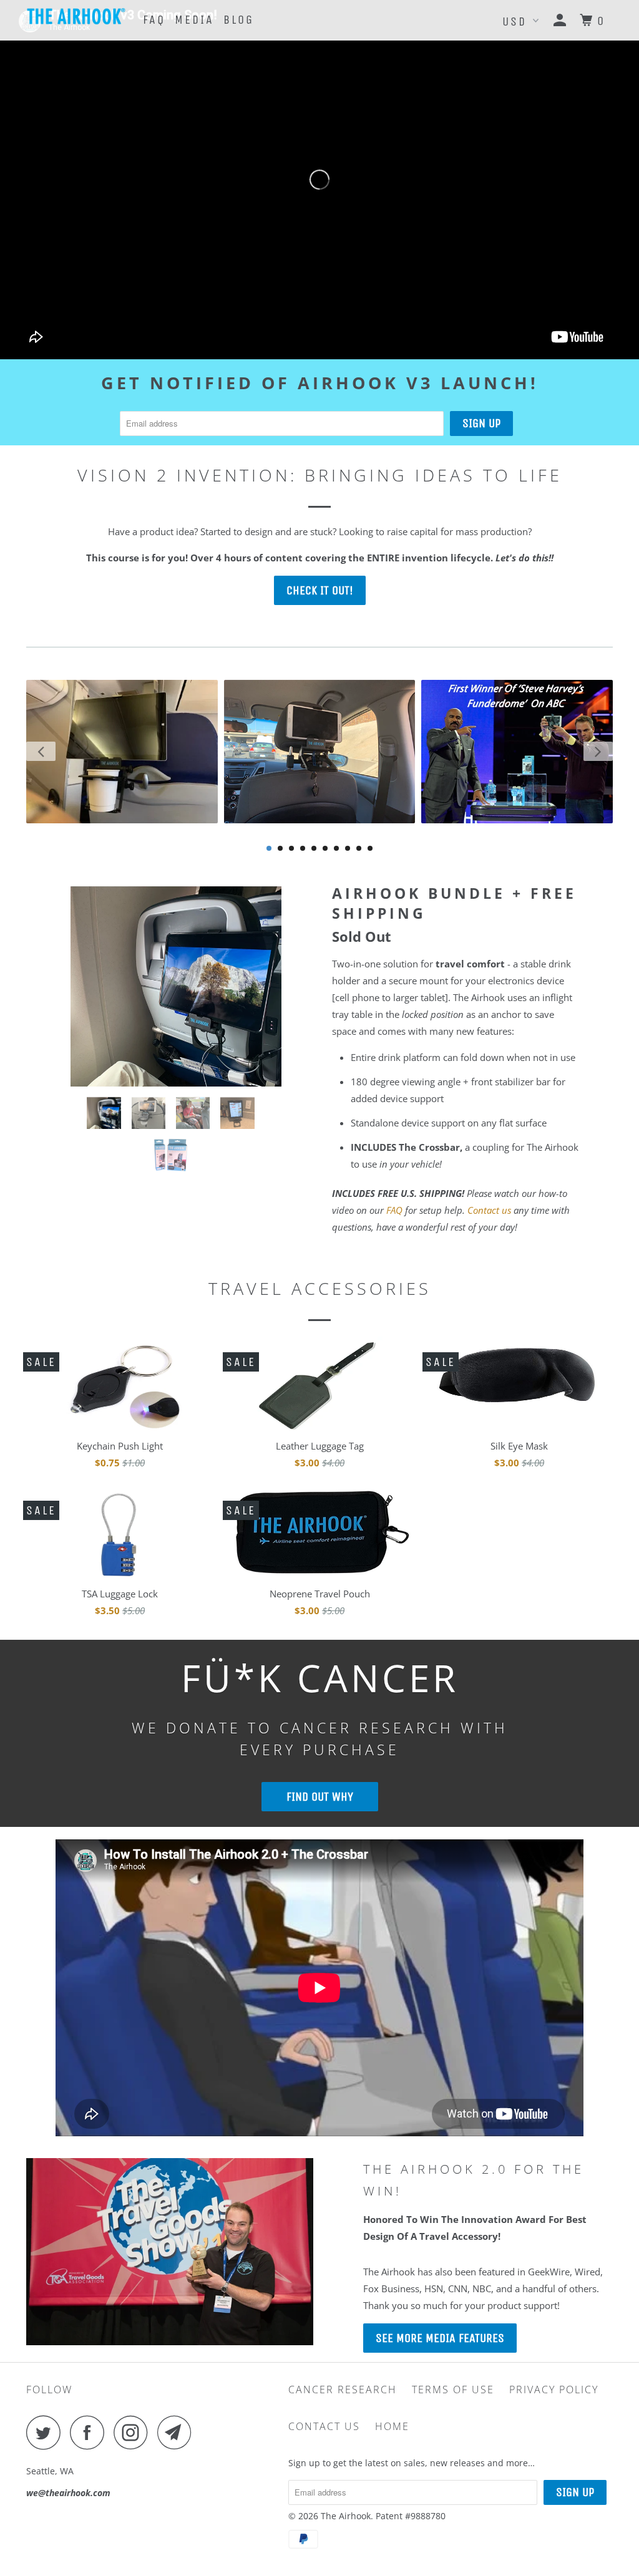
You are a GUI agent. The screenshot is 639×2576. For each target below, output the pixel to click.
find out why (320, 1797)
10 (370, 848)
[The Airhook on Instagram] (134, 2432)
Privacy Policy (554, 2390)
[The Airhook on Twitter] (47, 2432)
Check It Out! (320, 590)
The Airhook (346, 2516)
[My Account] (562, 21)
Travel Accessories (320, 1288)
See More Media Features (440, 2338)
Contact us (489, 1210)
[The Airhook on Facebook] (90, 2432)
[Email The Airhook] (178, 2432)
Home (392, 2426)
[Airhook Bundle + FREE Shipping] (176, 985)
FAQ (154, 20)
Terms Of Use (453, 2390)
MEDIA (194, 20)
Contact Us (324, 2426)
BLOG (239, 20)
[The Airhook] (76, 16)
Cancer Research (343, 2390)
